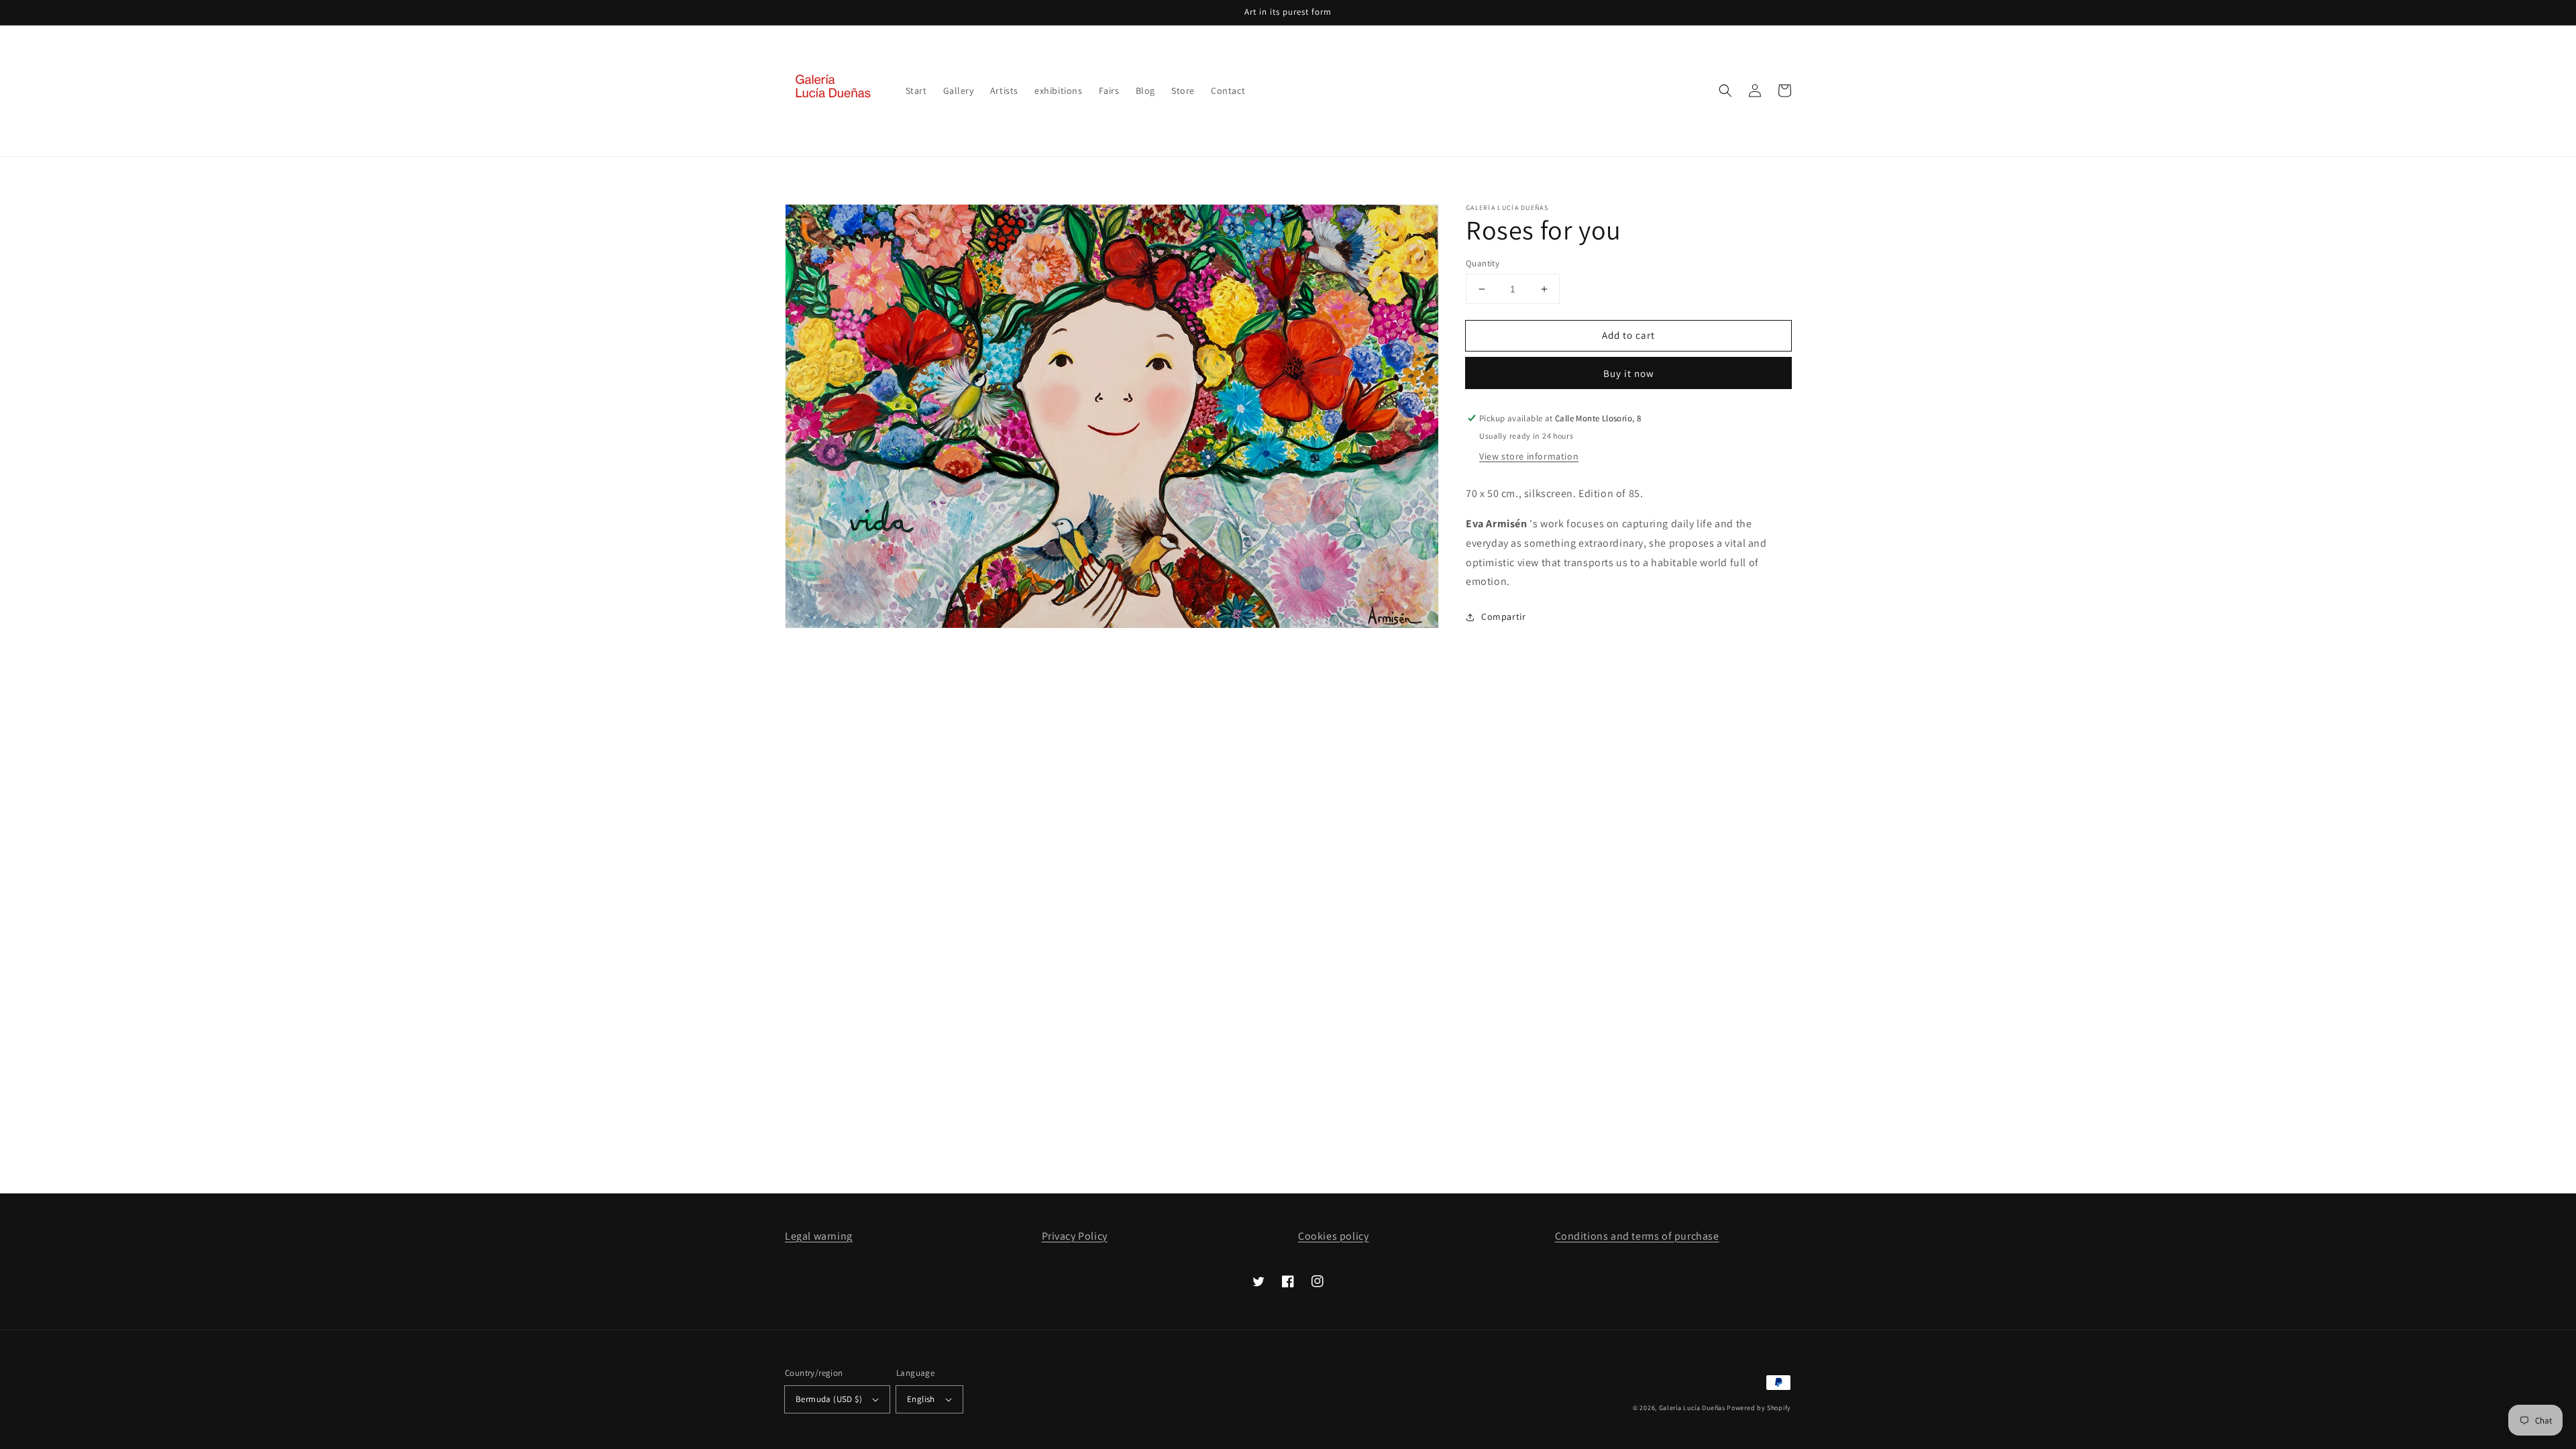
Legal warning (819, 1236)
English (921, 1399)
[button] (1725, 91)
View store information (1529, 456)
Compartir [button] (1503, 616)
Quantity (1483, 263)
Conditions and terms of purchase (1637, 1236)
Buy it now (1629, 373)
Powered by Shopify (1759, 1408)
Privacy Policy (1075, 1236)
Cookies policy (1333, 1236)
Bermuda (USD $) (829, 1399)
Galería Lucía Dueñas (1692, 1408)
